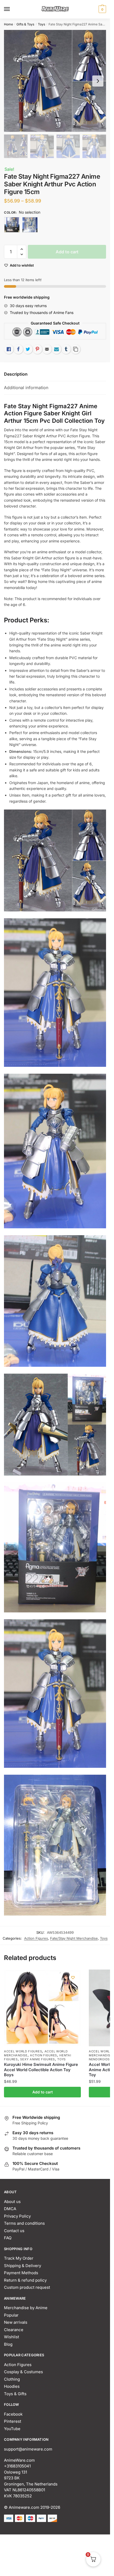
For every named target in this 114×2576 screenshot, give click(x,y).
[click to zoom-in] (55, 81)
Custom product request (27, 2287)
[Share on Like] (9, 349)
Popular (11, 2315)
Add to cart (67, 252)
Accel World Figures (23, 2051)
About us (12, 2202)
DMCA (10, 2209)
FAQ (8, 2238)
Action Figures (36, 1938)
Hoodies (12, 2386)
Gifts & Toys (25, 24)
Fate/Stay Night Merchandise (74, 1938)
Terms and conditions (24, 2223)
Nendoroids (99, 2059)
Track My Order (19, 2258)
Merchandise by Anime (26, 2308)
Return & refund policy (25, 2280)
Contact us (14, 2231)
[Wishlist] (73, 1977)
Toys (41, 24)
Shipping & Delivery (23, 2266)
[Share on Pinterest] (37, 349)
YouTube (12, 2429)
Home (8, 24)
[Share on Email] (47, 349)
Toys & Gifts (15, 2394)
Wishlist (12, 2337)
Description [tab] (16, 374)
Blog (8, 2344)
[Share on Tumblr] (66, 349)
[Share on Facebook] (18, 349)
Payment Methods (21, 2273)
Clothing (12, 2379)
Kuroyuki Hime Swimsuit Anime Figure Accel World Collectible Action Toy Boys (41, 2070)
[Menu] (12, 9)
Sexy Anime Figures (38, 2059)
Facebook (13, 2414)
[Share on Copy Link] (76, 349)
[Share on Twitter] (28, 349)
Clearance (14, 2330)
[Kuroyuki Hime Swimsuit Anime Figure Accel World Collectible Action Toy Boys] (42, 2008)
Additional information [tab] (26, 388)
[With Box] (12, 225)
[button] (22, 249)
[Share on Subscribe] (56, 349)
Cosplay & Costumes (23, 2372)
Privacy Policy (17, 2216)
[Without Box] (30, 225)
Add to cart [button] (43, 2092)
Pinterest (13, 2421)
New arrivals (16, 2322)
